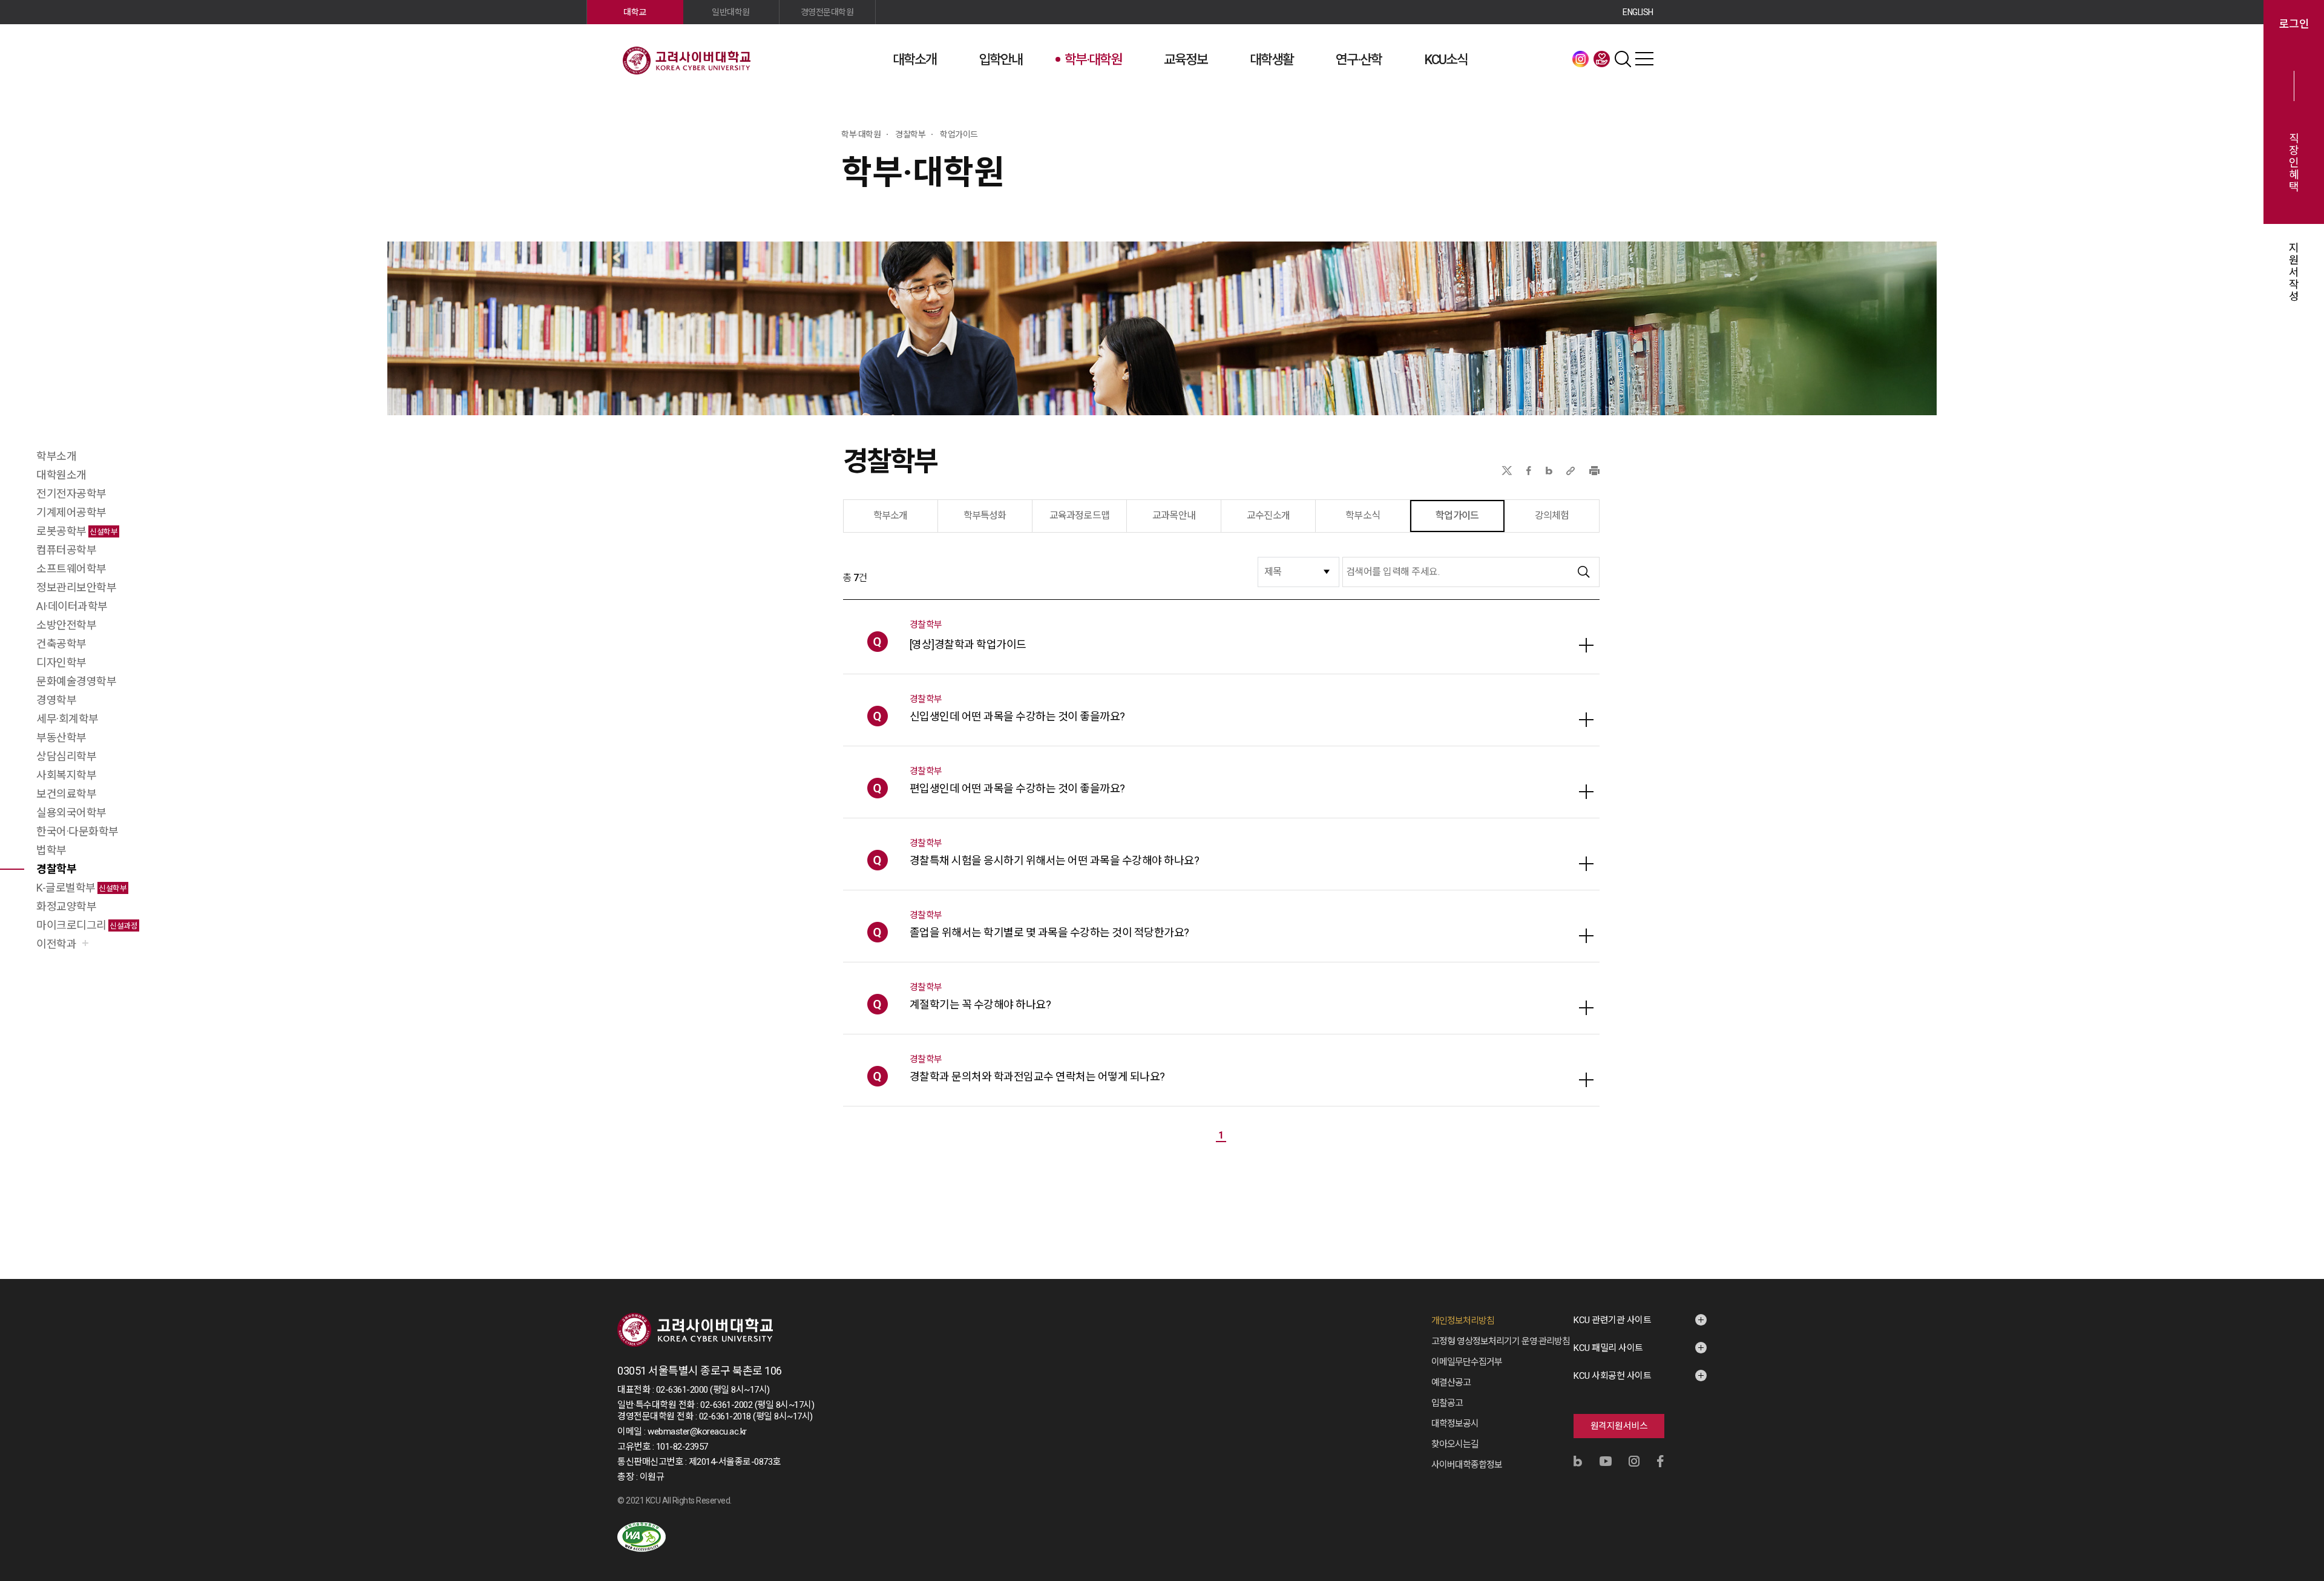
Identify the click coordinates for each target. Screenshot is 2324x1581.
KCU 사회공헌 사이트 (1612, 1376)
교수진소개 (1268, 515)
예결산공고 (1451, 1382)
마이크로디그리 (87, 925)
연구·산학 (1359, 60)
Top (2299, 1441)
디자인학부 (61, 662)
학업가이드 (1457, 515)
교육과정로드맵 (1079, 515)
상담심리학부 (66, 756)
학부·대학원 (1093, 60)
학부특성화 (985, 515)
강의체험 (1552, 515)
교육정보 (1186, 60)
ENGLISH (1638, 12)
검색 (1623, 59)
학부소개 (56, 456)
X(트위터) (1507, 471)
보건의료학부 (66, 794)
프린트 (1594, 471)
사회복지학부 (66, 775)
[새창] (642, 1537)
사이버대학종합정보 (1467, 1465)
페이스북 (1529, 471)
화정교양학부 (66, 906)
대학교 (635, 12)
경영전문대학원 (827, 12)
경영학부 (56, 700)
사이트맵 (1644, 59)
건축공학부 (61, 644)
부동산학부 (61, 738)
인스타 (1581, 59)
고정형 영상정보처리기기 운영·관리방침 (1501, 1341)
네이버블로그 (1549, 471)
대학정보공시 (1455, 1424)
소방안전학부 (66, 625)
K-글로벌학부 (81, 888)
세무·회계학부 (67, 719)
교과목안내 (1174, 515)
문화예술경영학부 (76, 681)
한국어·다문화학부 (77, 831)
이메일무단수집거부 (1467, 1362)
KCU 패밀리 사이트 (1608, 1348)
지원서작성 (2294, 272)
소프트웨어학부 (71, 569)
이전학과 (56, 944)
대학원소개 (61, 475)
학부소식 (1363, 515)
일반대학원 (731, 12)
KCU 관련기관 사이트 (1612, 1320)
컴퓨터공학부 (66, 550)
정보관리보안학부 (76, 587)
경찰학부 (56, 869)
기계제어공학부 (71, 512)
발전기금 (1602, 59)
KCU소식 (1446, 60)
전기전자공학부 (71, 494)
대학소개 (914, 60)
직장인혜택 (2294, 163)
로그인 (2294, 24)
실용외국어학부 (71, 813)
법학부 (51, 850)
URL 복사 (1571, 471)
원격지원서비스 (1619, 1426)
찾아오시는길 (1455, 1444)
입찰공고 (1447, 1403)
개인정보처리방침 (1463, 1321)
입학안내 (1000, 60)
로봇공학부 (77, 531)
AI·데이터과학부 (72, 606)
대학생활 (1272, 60)
